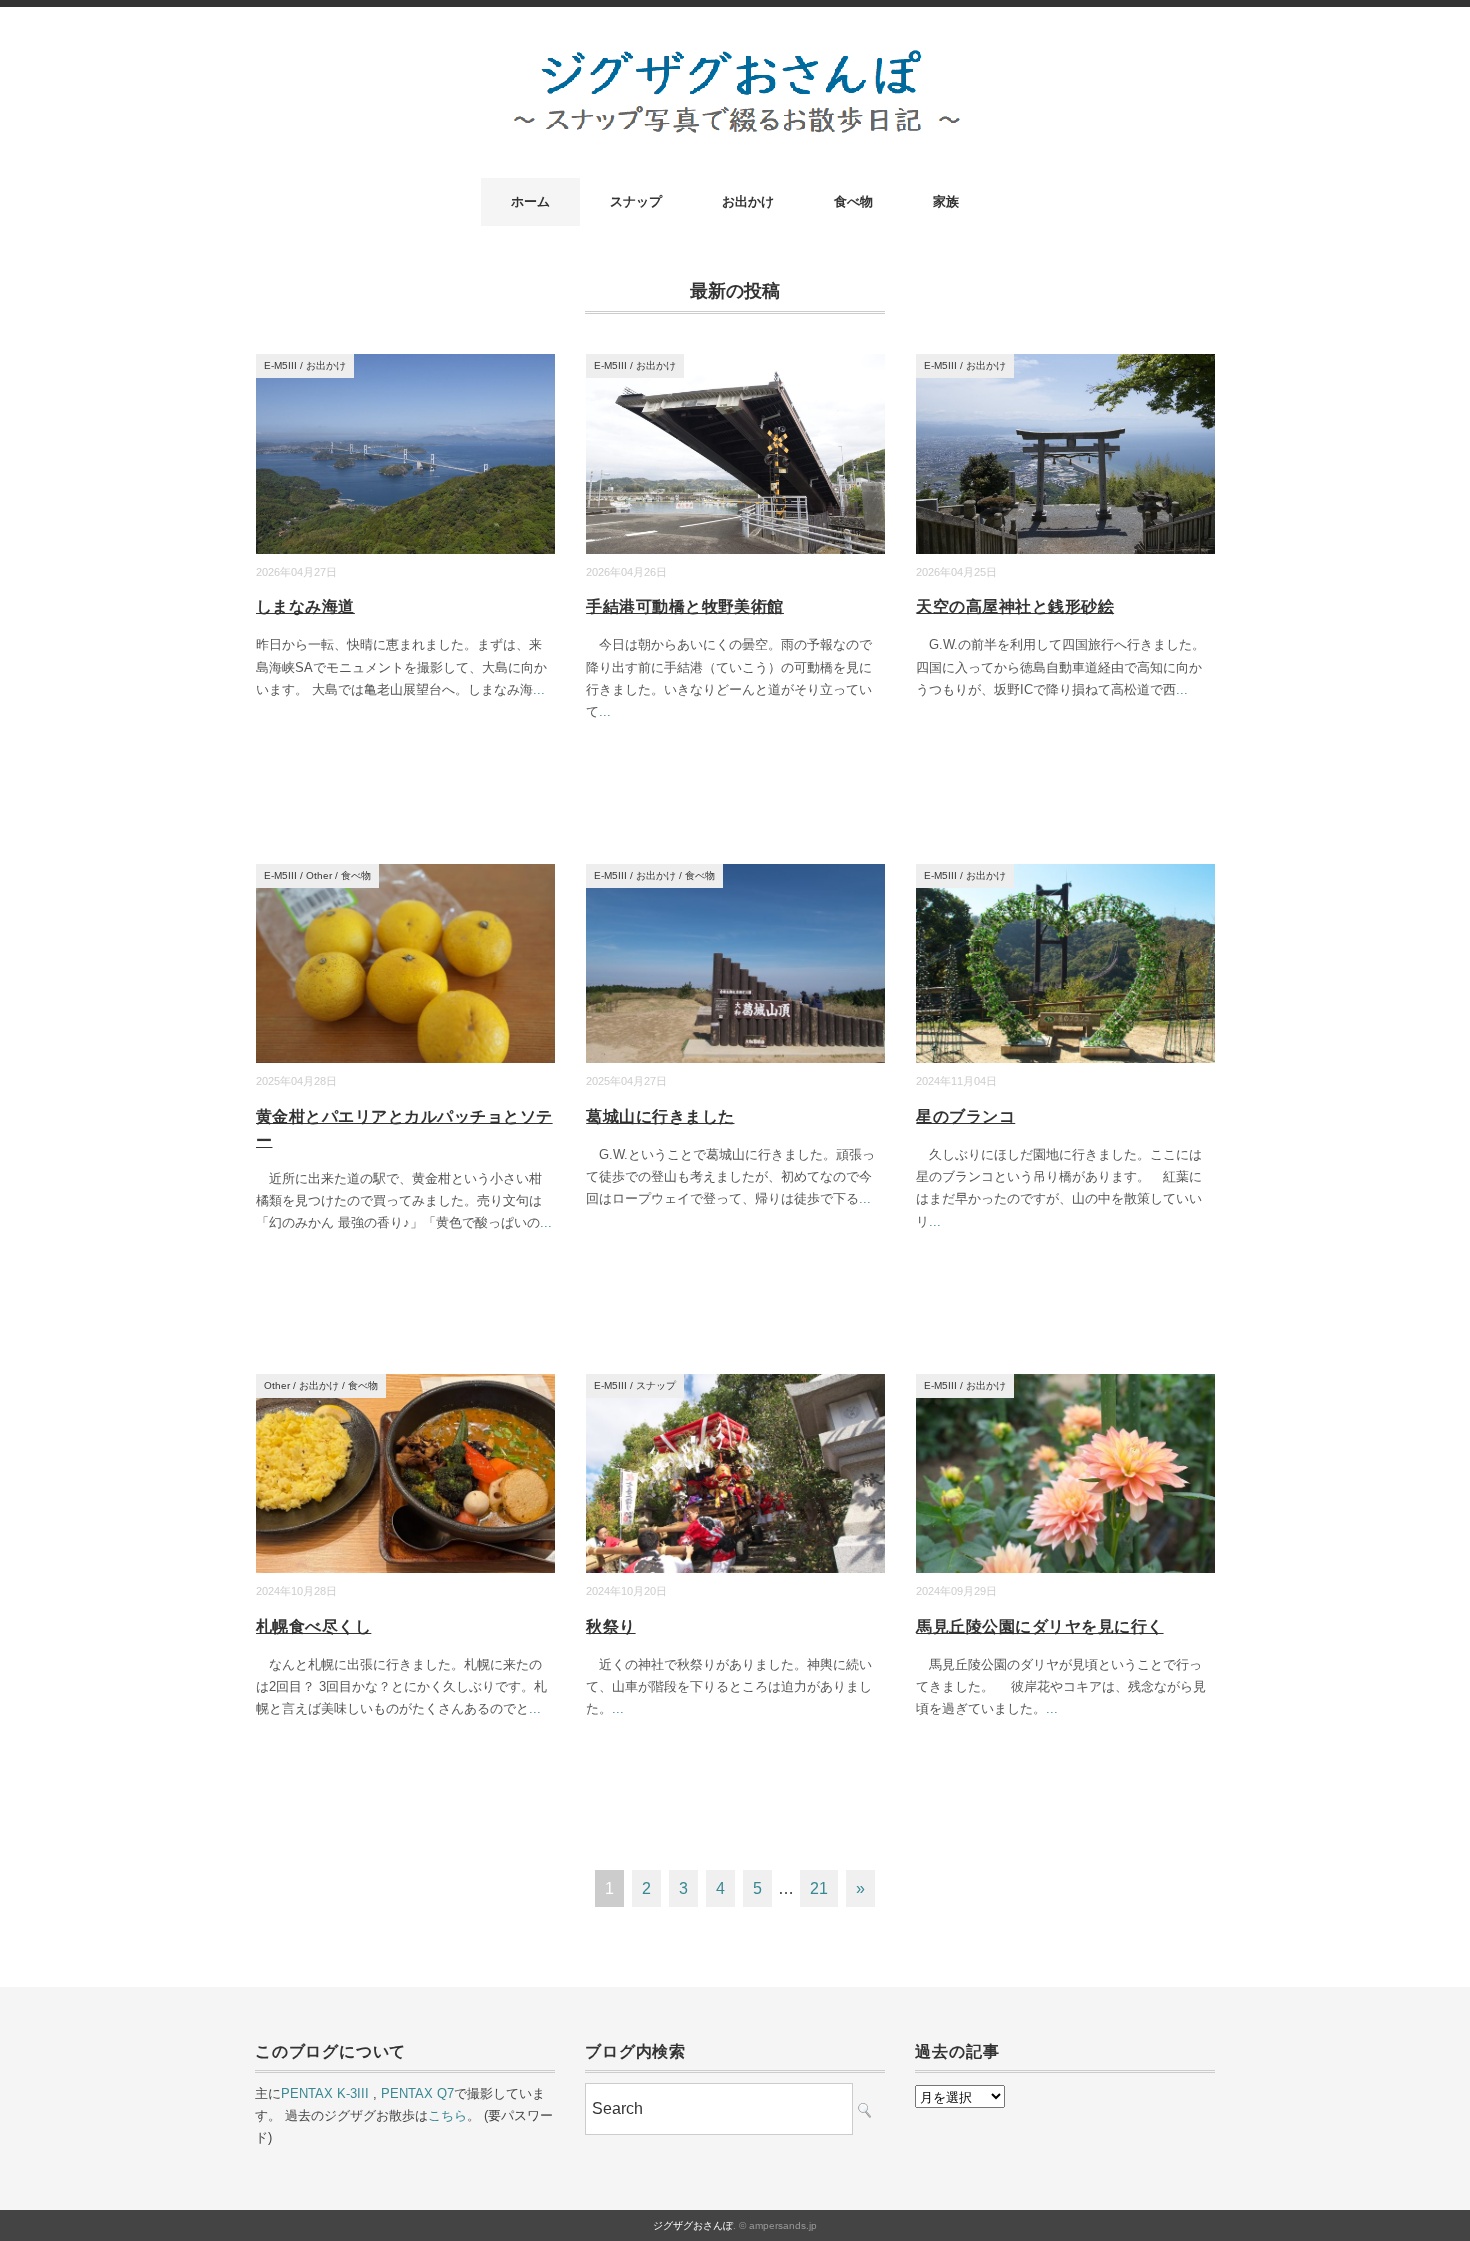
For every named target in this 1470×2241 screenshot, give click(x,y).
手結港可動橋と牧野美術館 (685, 606)
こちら (447, 2115)
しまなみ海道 (305, 606)
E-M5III (280, 365)
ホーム (530, 201)
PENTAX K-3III (325, 2093)
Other (319, 875)
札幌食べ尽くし (313, 1626)
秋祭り (610, 1626)
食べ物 (853, 201)
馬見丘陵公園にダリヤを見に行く (1039, 1626)
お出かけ (748, 201)
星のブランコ (965, 1116)
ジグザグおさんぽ (693, 2225)
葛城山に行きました (660, 1116)
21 (819, 1888)
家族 (946, 201)
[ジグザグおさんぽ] (735, 61)
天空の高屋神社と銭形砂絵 (1015, 606)
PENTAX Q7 (417, 2093)
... (539, 689)
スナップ (636, 201)
